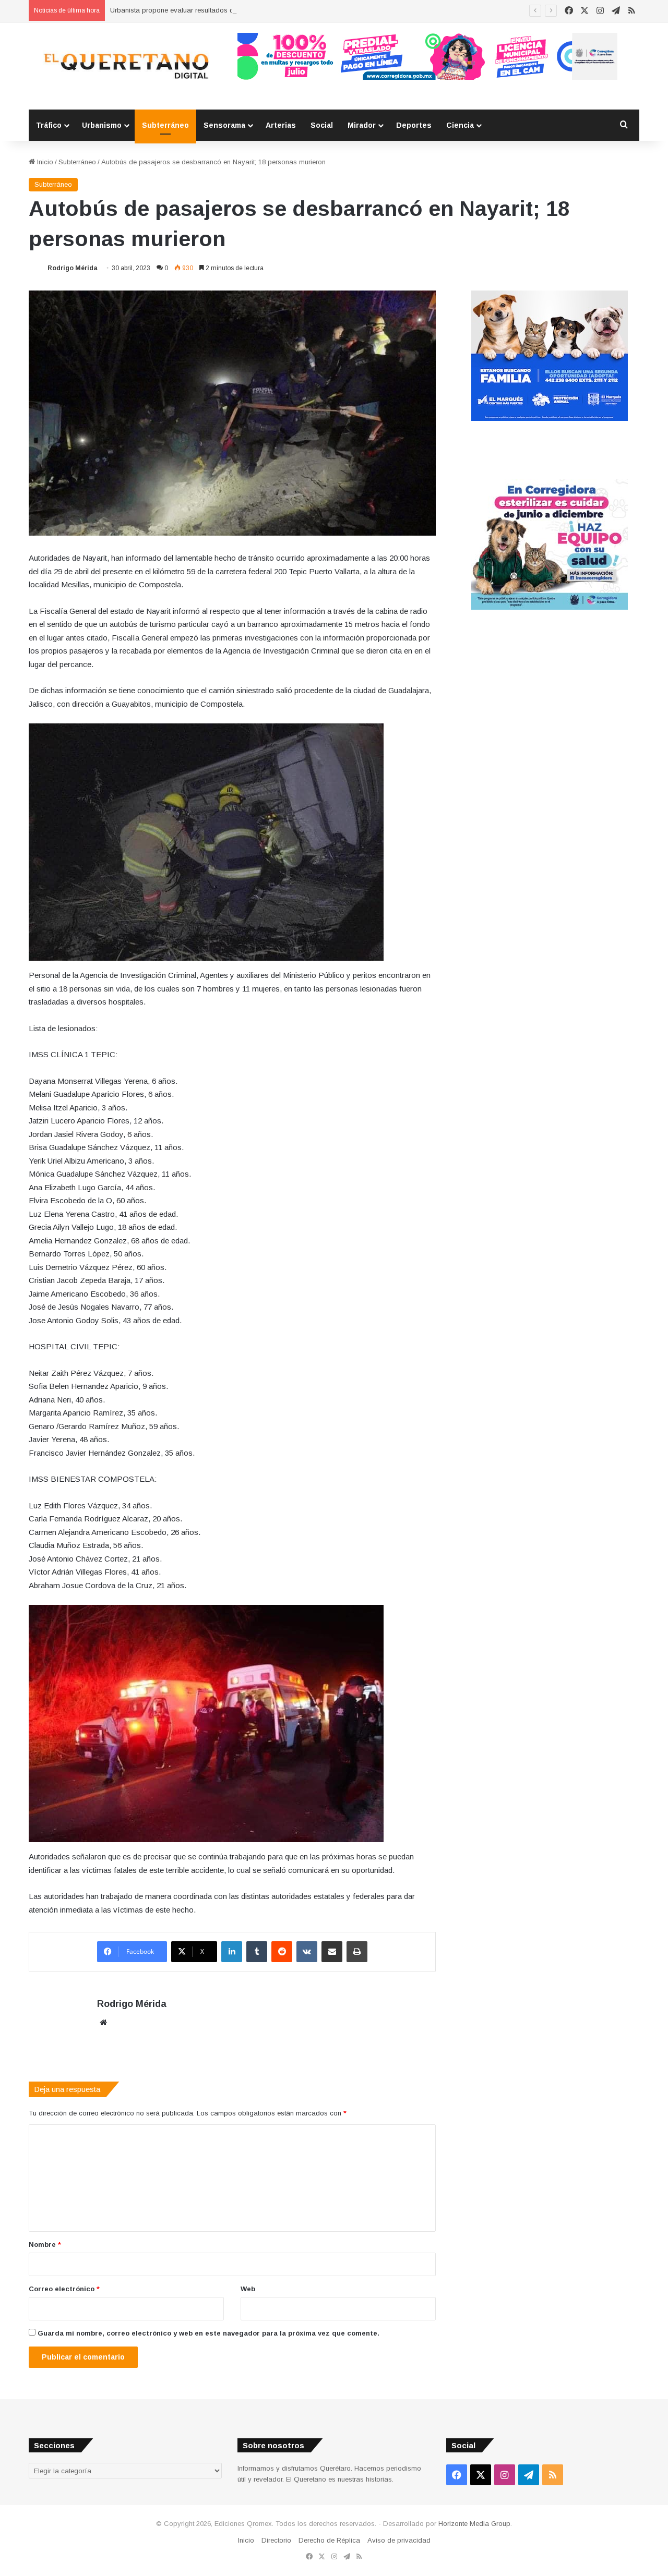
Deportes (414, 125)
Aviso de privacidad (399, 2540)
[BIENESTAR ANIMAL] (550, 419)
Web (248, 2289)
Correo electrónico (64, 2289)
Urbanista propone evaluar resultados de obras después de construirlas (222, 10)
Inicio (44, 162)
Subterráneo (165, 125)
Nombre (45, 2245)
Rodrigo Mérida (73, 268)
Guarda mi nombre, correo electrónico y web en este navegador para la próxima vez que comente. (208, 2333)
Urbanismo (102, 125)
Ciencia (460, 125)
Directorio (276, 2540)
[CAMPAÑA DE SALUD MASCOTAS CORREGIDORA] (550, 607)
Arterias (281, 125)
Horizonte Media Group (474, 2524)
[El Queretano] (125, 66)
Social (322, 125)
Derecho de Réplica (329, 2540)
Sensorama (224, 125)
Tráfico (49, 125)
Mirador (362, 125)
